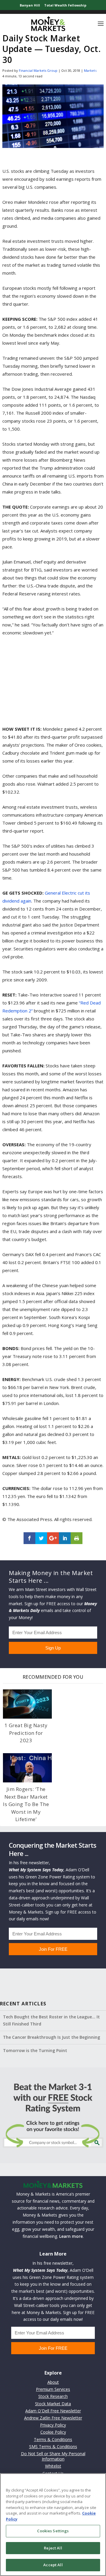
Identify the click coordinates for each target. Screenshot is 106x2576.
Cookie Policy (53, 2432)
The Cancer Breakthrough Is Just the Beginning (52, 2037)
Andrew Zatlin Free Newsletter (53, 2418)
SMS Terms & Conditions (53, 2446)
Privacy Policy (53, 2425)
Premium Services (53, 2389)
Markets (90, 70)
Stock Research (53, 2396)
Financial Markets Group (38, 70)
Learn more (71, 2236)
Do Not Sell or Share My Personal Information (53, 2456)
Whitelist (53, 2466)
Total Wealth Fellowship (65, 5)
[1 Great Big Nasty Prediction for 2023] (27, 1704)
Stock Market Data (53, 2404)
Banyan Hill (30, 5)
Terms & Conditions (53, 2439)
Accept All (53, 2565)
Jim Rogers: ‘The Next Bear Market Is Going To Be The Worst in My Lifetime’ (26, 1804)
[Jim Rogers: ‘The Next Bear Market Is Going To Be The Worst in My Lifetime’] (27, 1768)
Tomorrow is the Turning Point (35, 2050)
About (53, 2382)
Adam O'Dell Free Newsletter (53, 2411)
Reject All (53, 2548)
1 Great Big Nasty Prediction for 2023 (26, 1733)
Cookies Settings (53, 2531)
